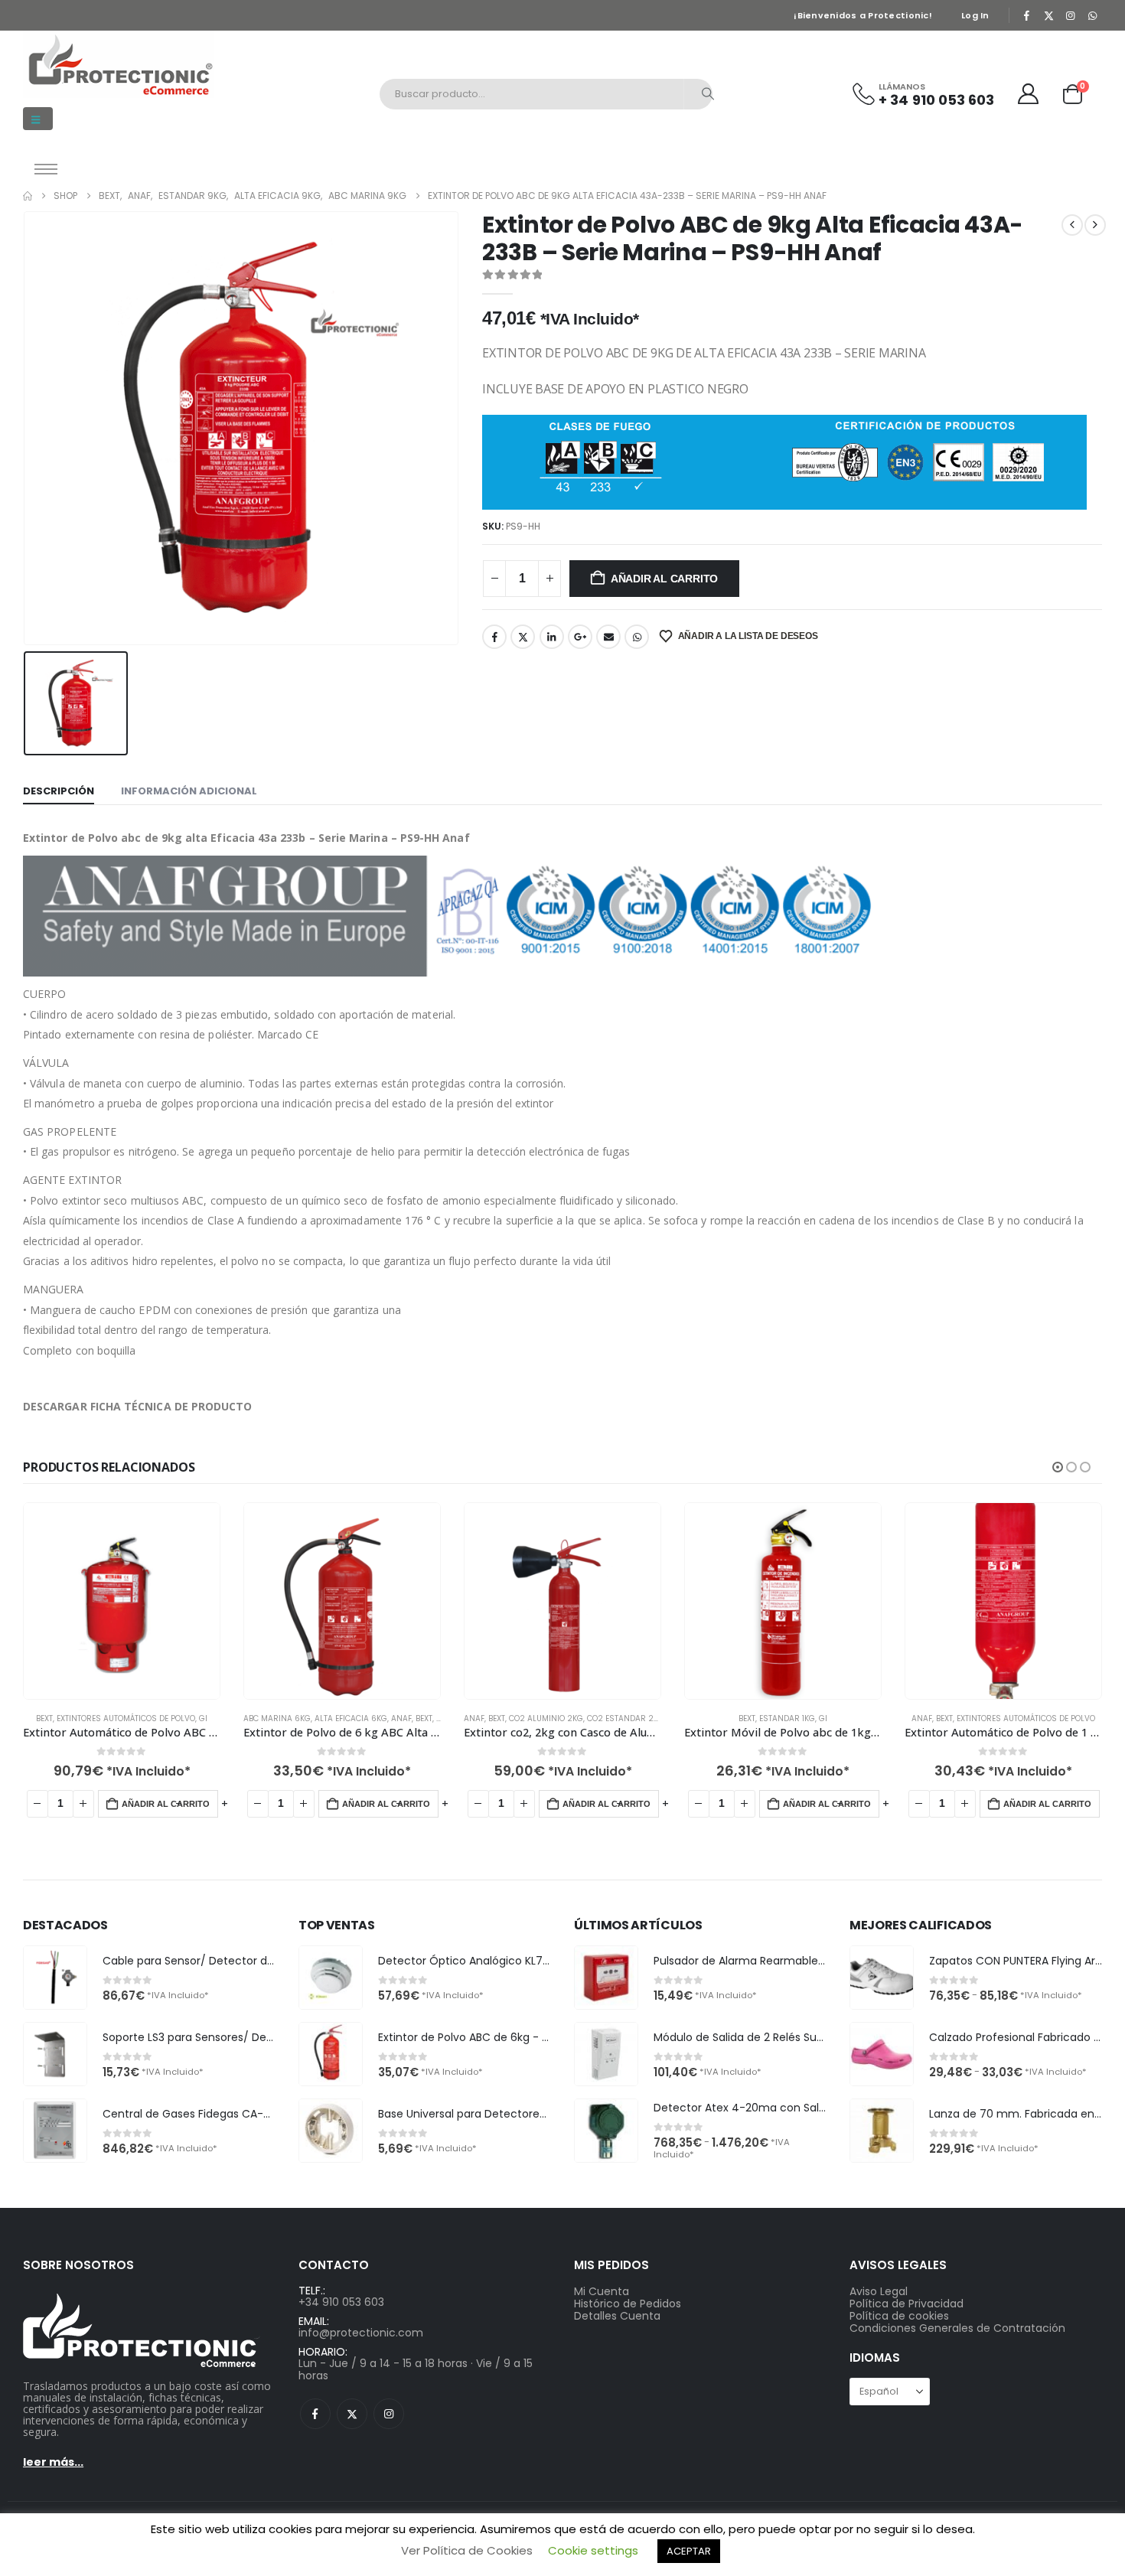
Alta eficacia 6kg (351, 1718)
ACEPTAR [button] (689, 2551)
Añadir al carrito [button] (166, 1804)
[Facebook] (1027, 15)
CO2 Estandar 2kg (626, 1718)
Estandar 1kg (787, 1718)
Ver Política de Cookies (467, 2550)
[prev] (1072, 225)
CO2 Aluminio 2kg (546, 1718)
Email (608, 637)
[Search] (708, 94)
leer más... (53, 2462)
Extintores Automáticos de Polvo (126, 1718)
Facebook (494, 637)
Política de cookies (899, 2316)
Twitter (523, 637)
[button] (38, 119)
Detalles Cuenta (617, 2316)
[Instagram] (1071, 15)
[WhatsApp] (1092, 15)
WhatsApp (637, 637)
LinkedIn (552, 637)
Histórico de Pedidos (628, 2304)
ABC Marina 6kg (277, 1718)
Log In (975, 15)
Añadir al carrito (664, 579)
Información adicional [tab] (189, 791)
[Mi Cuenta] (1029, 94)
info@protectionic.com (361, 2333)
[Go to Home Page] (28, 196)
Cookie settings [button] (593, 2550)
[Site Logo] (119, 64)
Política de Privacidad (907, 2304)
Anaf (401, 1718)
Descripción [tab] (59, 791)
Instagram (389, 2414)
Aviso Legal (879, 2291)
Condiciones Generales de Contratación (957, 2328)
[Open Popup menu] (46, 169)
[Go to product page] (122, 1601)
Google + (580, 637)
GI (203, 1718)
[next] (1095, 225)
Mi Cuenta (602, 2291)
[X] (1048, 15)
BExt (44, 1718)
